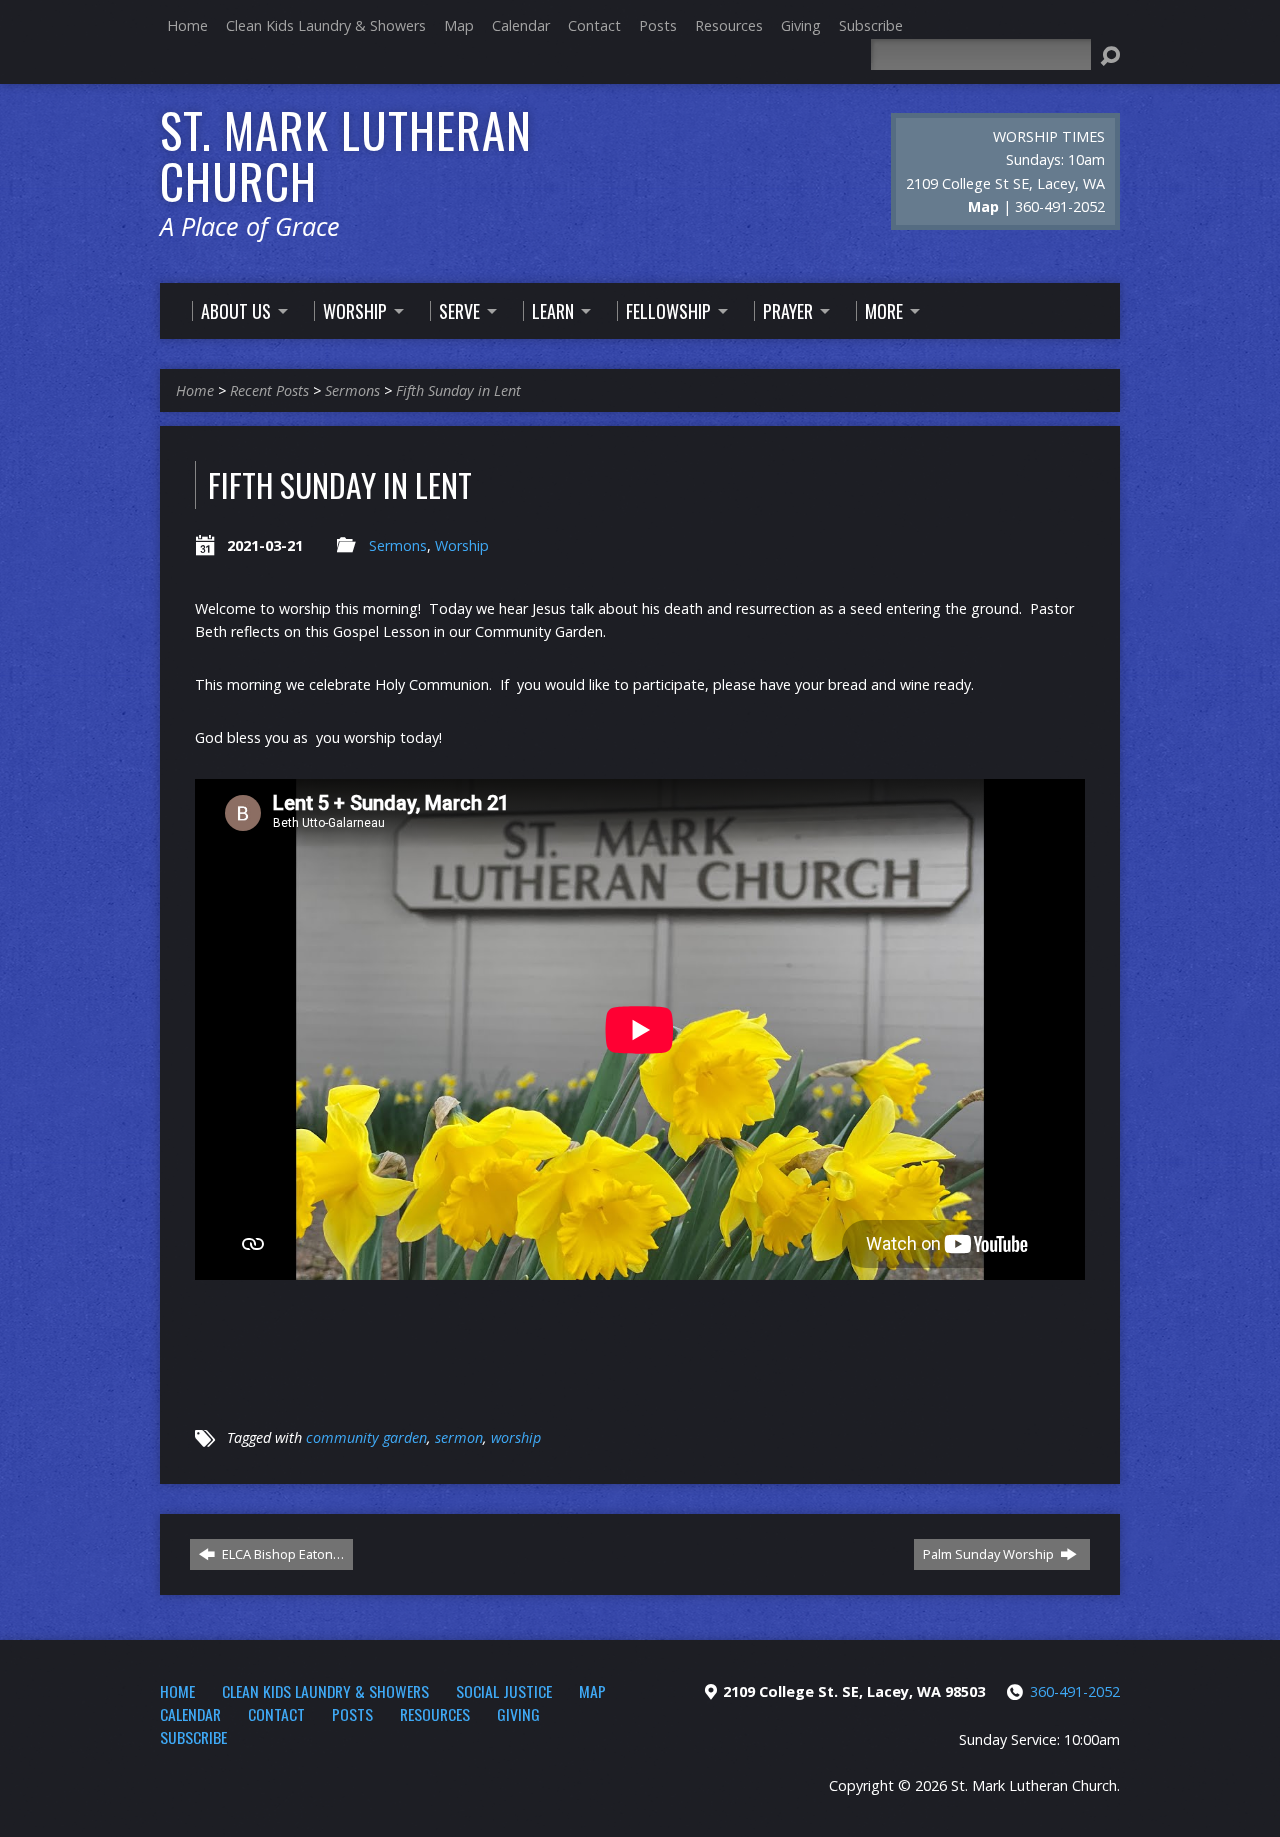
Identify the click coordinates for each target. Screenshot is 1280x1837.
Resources (729, 25)
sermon (459, 1437)
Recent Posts (269, 390)
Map (459, 25)
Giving (801, 25)
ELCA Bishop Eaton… (281, 1554)
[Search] (1110, 56)
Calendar (521, 25)
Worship (462, 545)
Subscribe (871, 25)
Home (187, 25)
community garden (366, 1437)
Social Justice (504, 1691)
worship (516, 1437)
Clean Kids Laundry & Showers (326, 25)
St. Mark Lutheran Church (346, 155)
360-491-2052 (1075, 1691)
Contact (594, 25)
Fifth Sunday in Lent (458, 390)
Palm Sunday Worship (990, 1554)
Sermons (352, 390)
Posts (658, 25)
